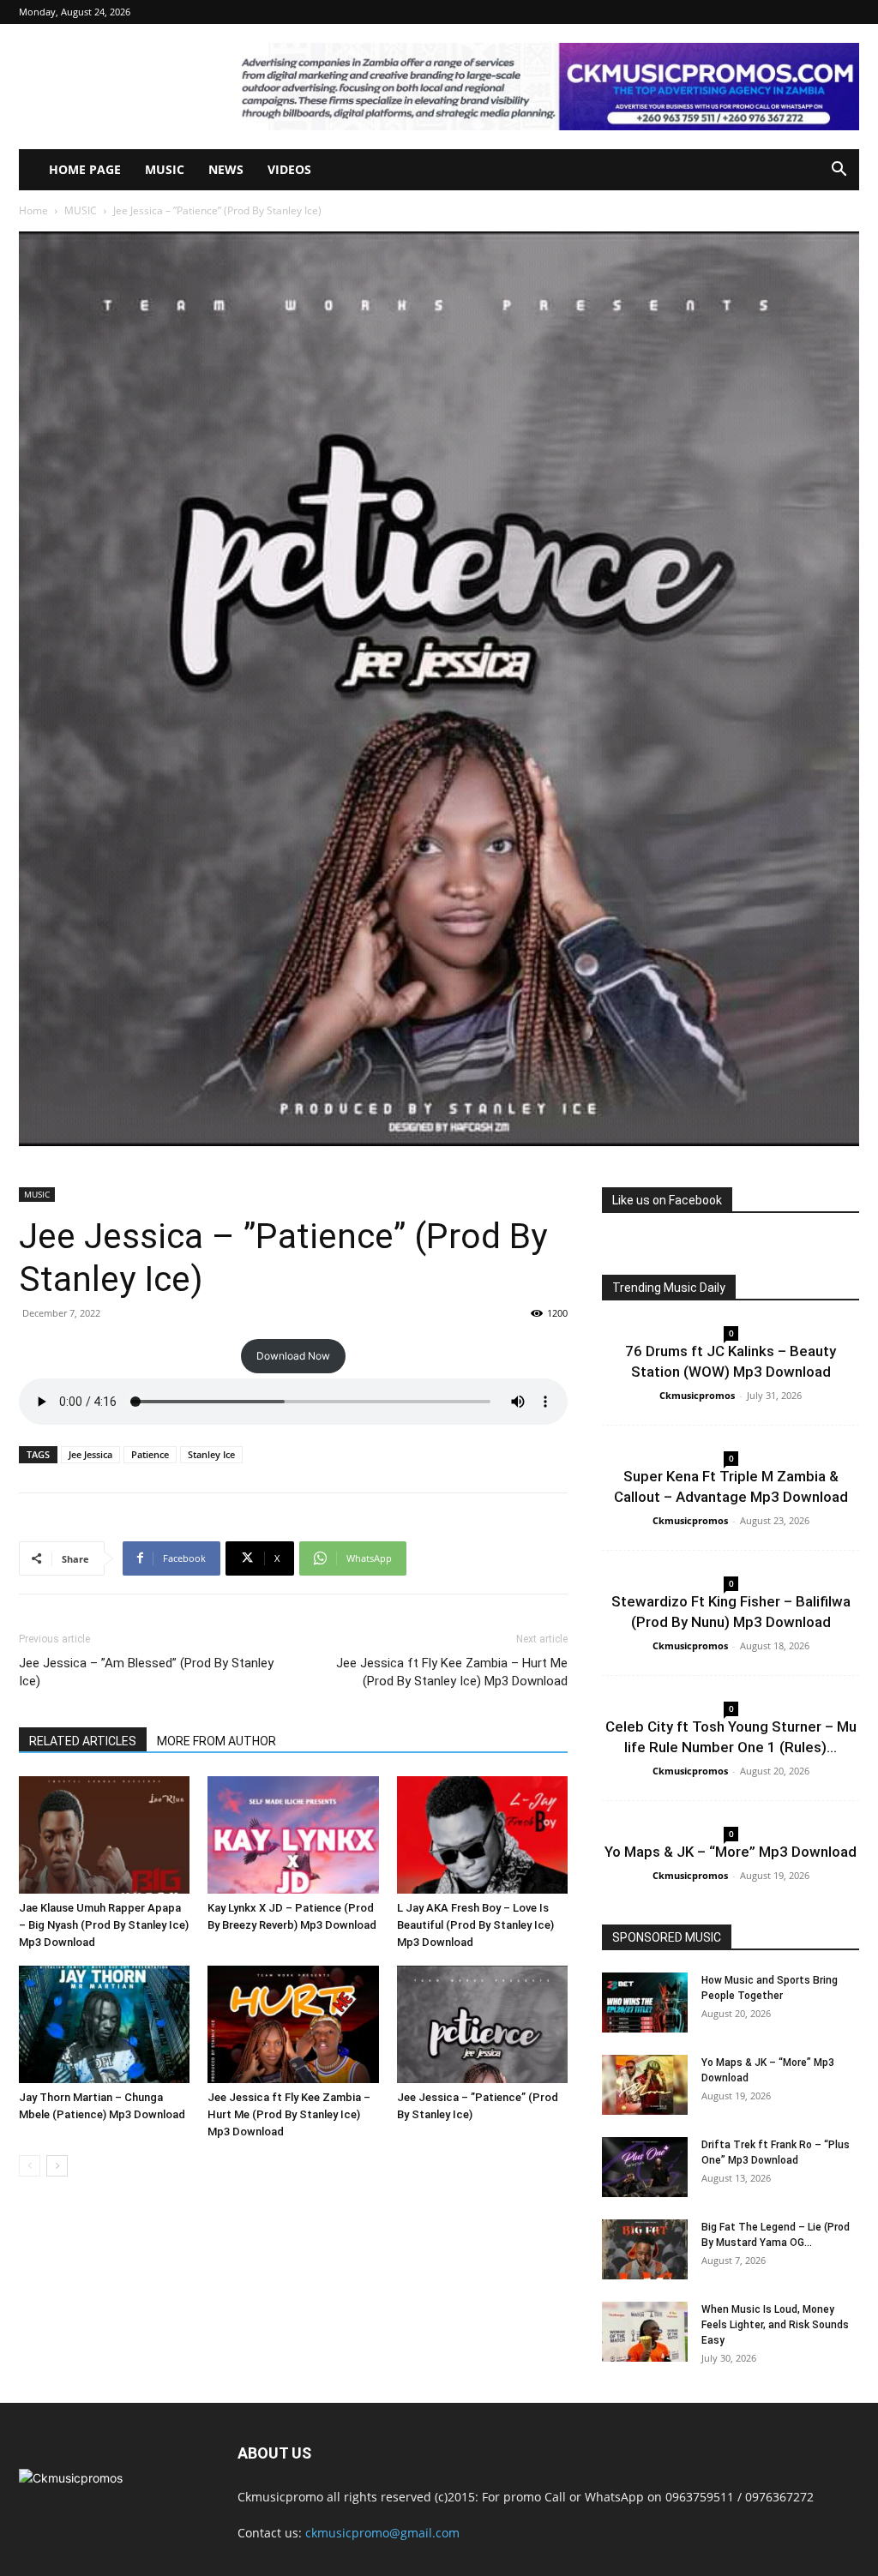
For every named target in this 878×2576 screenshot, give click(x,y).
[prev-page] (30, 2166)
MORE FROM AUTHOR (216, 1741)
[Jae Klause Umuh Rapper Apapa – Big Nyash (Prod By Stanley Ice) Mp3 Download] (104, 1835)
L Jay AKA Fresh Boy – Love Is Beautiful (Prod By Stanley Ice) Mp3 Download (475, 1925)
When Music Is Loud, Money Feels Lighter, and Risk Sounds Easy (775, 2325)
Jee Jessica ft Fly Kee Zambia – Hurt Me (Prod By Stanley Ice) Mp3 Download (452, 1672)
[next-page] (57, 2166)
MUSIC (165, 169)
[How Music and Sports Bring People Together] (645, 2003)
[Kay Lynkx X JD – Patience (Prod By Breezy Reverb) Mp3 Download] (293, 1835)
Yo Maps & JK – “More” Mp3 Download (731, 1852)
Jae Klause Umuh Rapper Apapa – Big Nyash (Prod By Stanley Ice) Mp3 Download (104, 1925)
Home (33, 210)
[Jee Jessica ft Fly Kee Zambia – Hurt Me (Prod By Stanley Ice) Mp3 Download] (293, 2024)
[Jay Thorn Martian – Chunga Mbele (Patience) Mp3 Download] (104, 2024)
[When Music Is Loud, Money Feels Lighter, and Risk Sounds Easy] (645, 2332)
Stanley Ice (211, 1454)
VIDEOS (289, 169)
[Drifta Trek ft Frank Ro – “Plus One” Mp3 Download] (645, 2167)
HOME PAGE (85, 169)
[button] (839, 171)
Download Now (293, 1356)
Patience (150, 1454)
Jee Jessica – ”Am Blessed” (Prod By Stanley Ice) (146, 1672)
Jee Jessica (90, 1454)
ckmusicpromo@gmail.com (382, 2533)
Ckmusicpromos (697, 1395)
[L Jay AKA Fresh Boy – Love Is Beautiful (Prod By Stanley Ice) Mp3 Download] (482, 1835)
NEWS (226, 169)
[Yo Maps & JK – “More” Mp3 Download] (645, 2085)
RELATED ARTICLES (83, 1741)
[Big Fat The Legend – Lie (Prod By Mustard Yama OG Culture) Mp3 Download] (645, 2249)
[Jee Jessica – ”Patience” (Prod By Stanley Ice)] (482, 2024)
